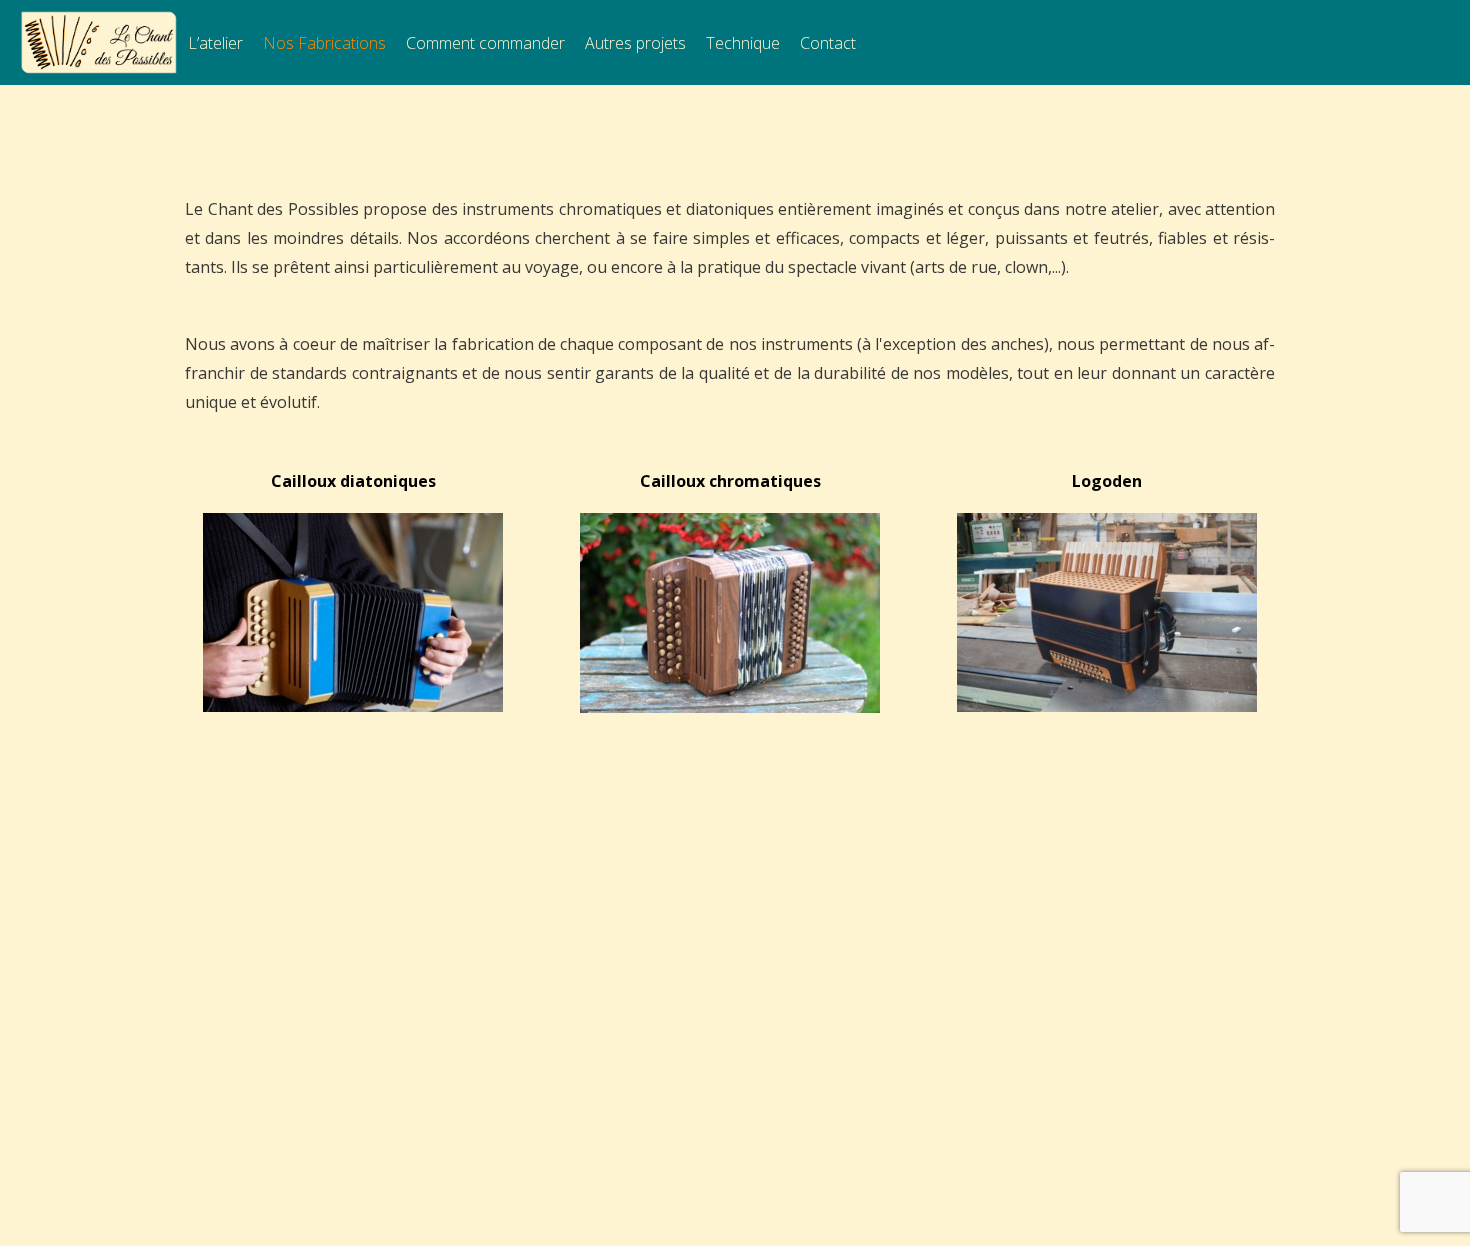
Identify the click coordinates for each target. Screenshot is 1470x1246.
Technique (743, 43)
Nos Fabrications (324, 43)
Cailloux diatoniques (353, 481)
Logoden (1107, 481)
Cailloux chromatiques (730, 481)
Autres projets (635, 43)
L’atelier (215, 43)
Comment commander (485, 43)
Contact (828, 43)
